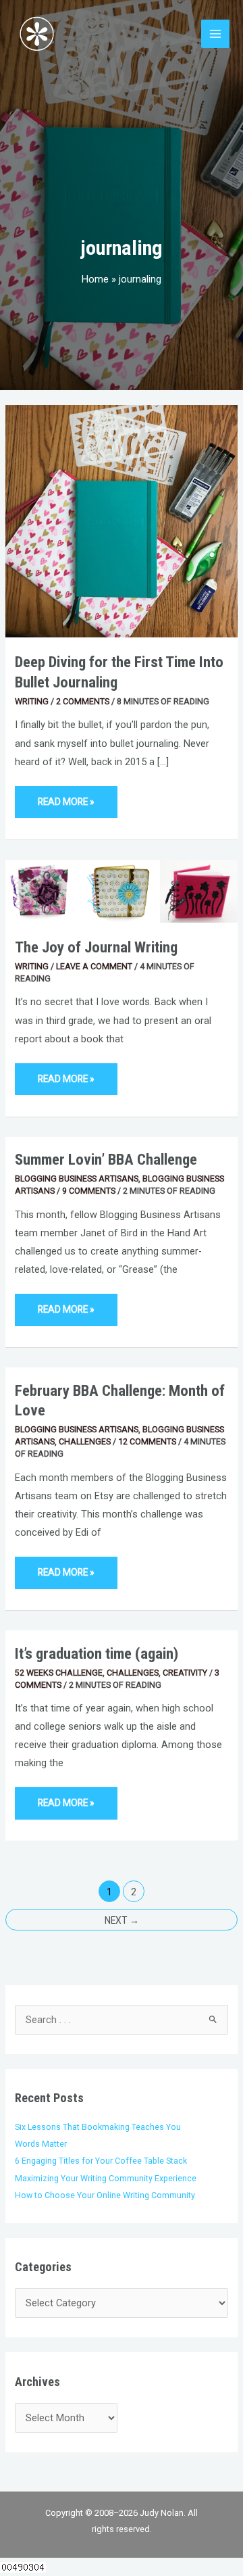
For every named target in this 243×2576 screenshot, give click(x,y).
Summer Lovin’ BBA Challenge (106, 1160)
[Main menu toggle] (215, 34)
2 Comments (83, 701)
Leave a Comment (94, 966)
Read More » (66, 797)
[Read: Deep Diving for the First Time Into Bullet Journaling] (122, 520)
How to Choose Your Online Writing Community (105, 2195)
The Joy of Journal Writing (96, 947)
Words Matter (41, 2144)
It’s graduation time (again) (97, 1654)
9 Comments (89, 1191)
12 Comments (147, 1441)
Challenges (85, 1441)
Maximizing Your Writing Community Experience (106, 2178)
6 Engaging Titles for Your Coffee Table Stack (101, 2161)
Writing (32, 701)
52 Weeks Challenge (59, 1673)
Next (122, 1920)
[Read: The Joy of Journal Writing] (122, 890)
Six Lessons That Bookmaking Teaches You (98, 2127)
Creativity (185, 1673)
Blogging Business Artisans (77, 1178)
